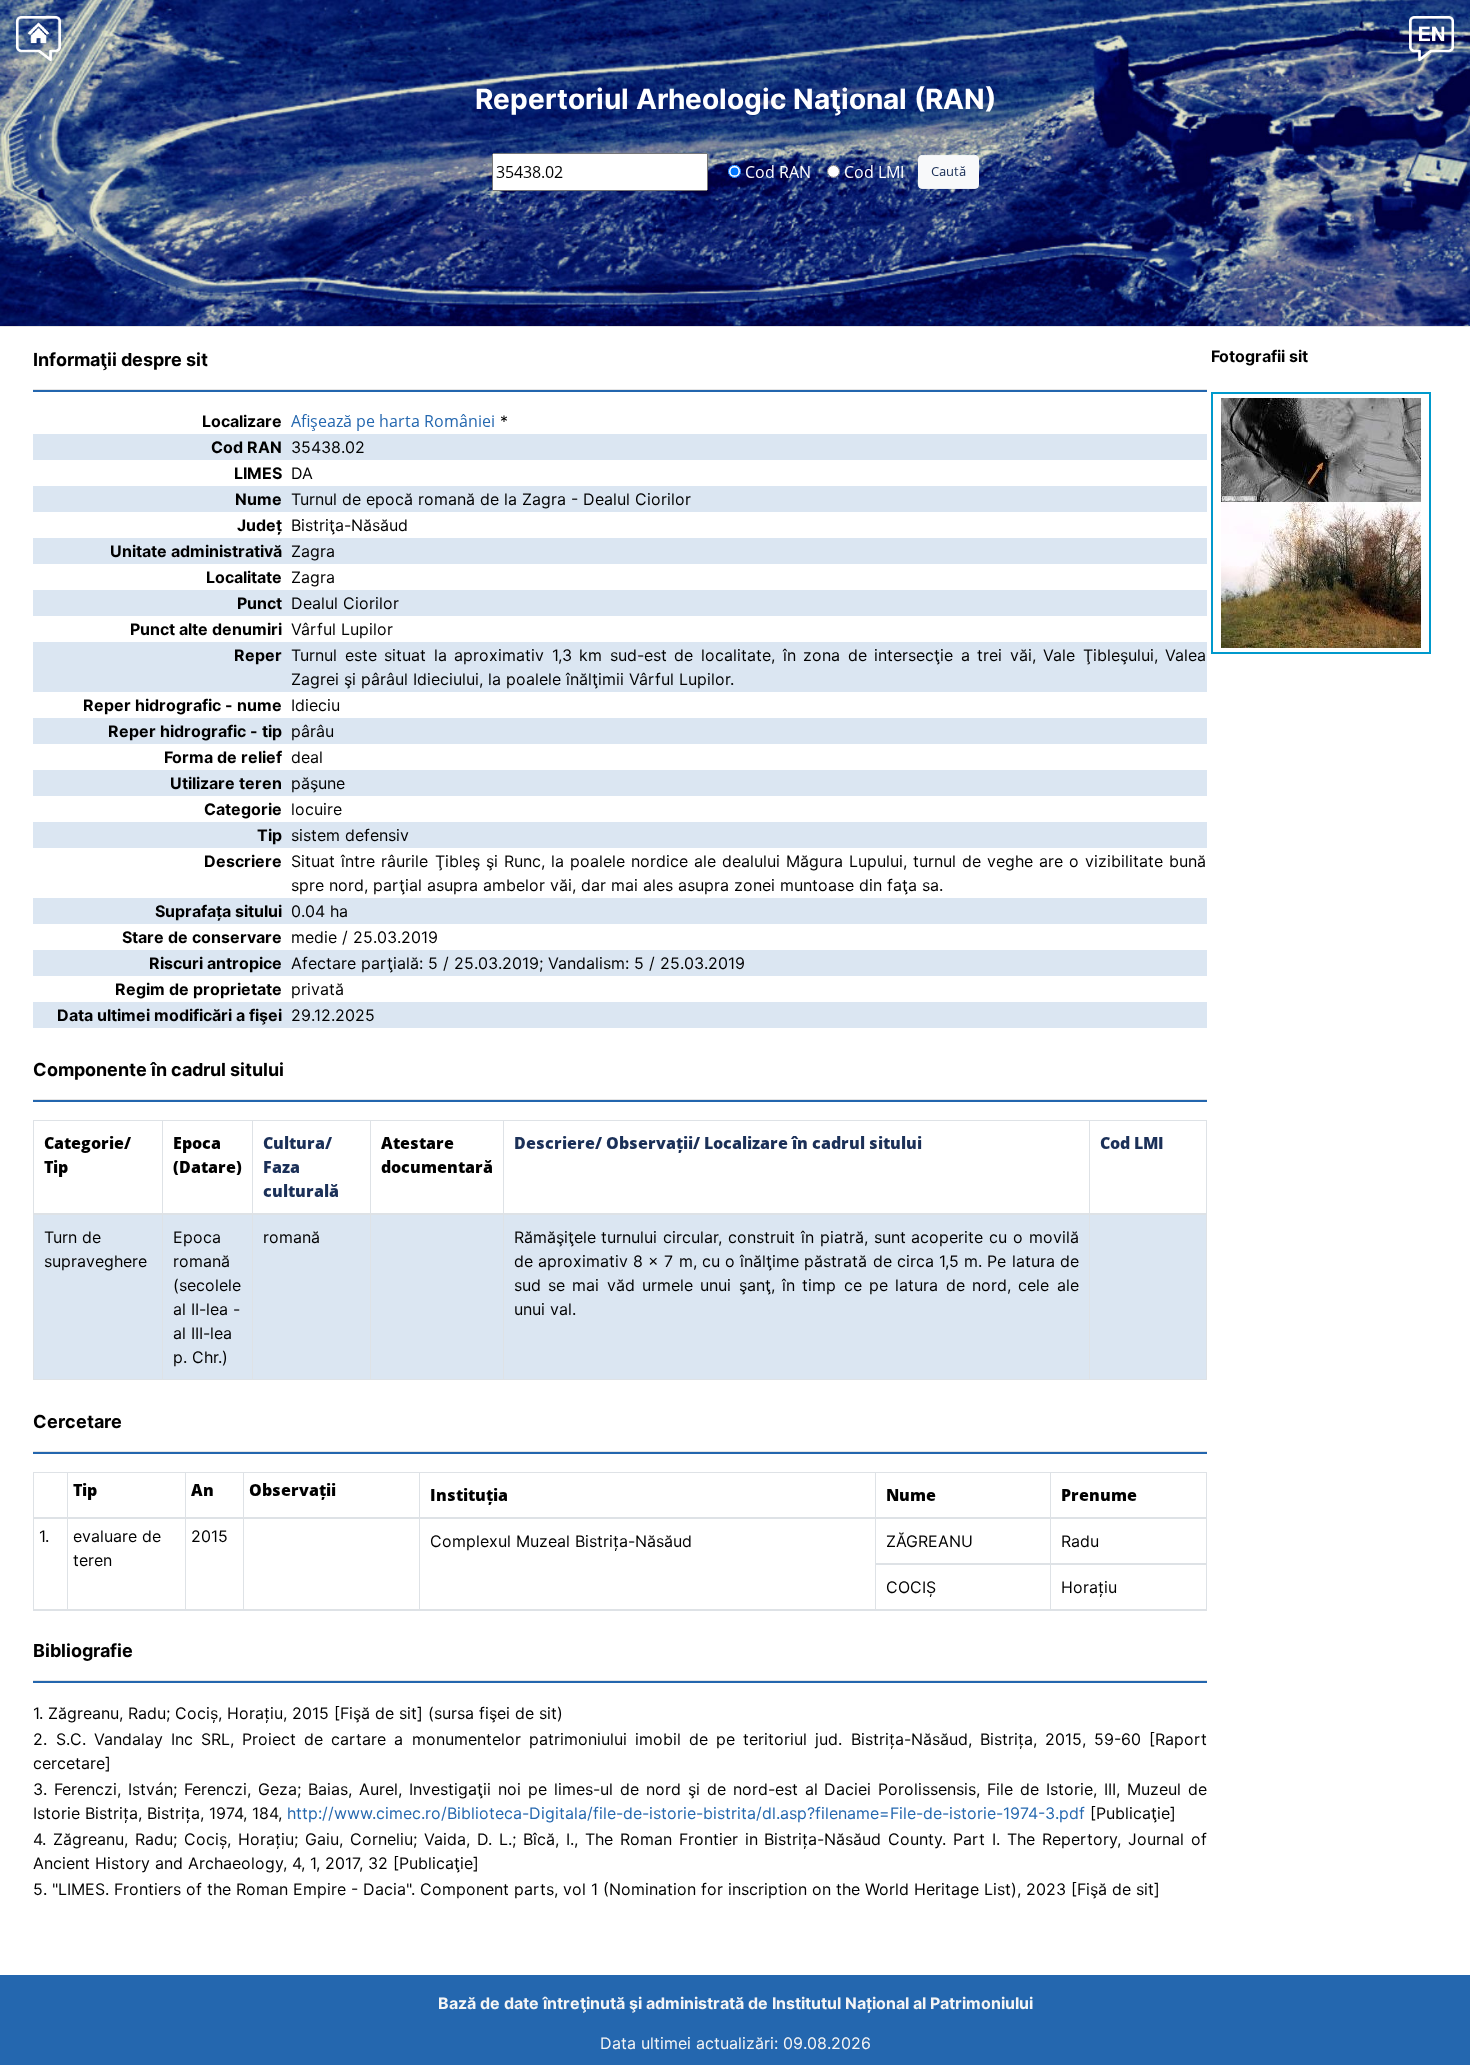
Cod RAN (776, 171)
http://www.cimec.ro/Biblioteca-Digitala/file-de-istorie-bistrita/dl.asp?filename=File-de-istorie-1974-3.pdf (686, 1813)
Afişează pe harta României (393, 421)
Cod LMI (872, 171)
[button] (1431, 37)
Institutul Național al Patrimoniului (902, 2003)
